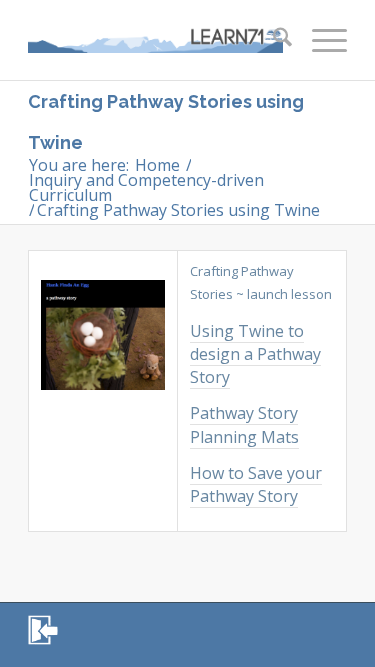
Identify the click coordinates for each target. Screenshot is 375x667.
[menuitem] (272, 40)
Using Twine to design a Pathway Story (255, 354)
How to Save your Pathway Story (256, 484)
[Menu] (319, 40)
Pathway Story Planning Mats (244, 424)
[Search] (272, 40)
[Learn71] (155, 40)
